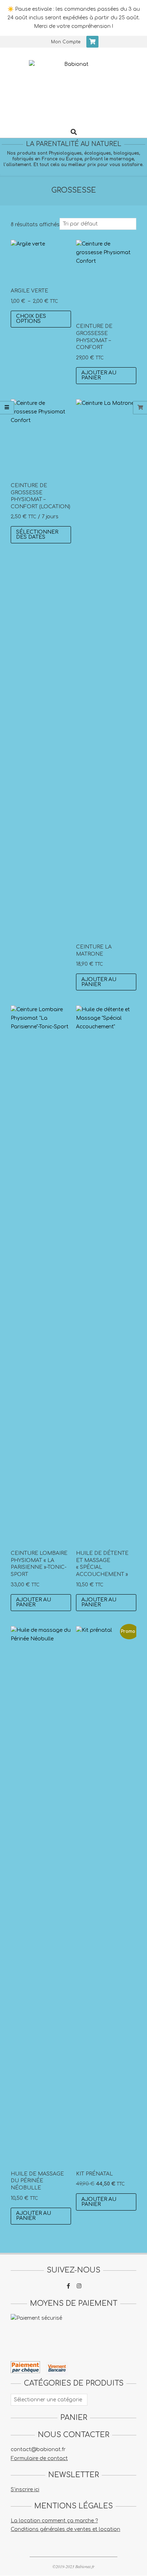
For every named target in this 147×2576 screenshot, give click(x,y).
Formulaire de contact (39, 2458)
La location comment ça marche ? (54, 2521)
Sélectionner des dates (37, 535)
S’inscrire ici (25, 2490)
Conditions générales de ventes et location (65, 2529)
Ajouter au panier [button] (99, 375)
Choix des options (31, 319)
